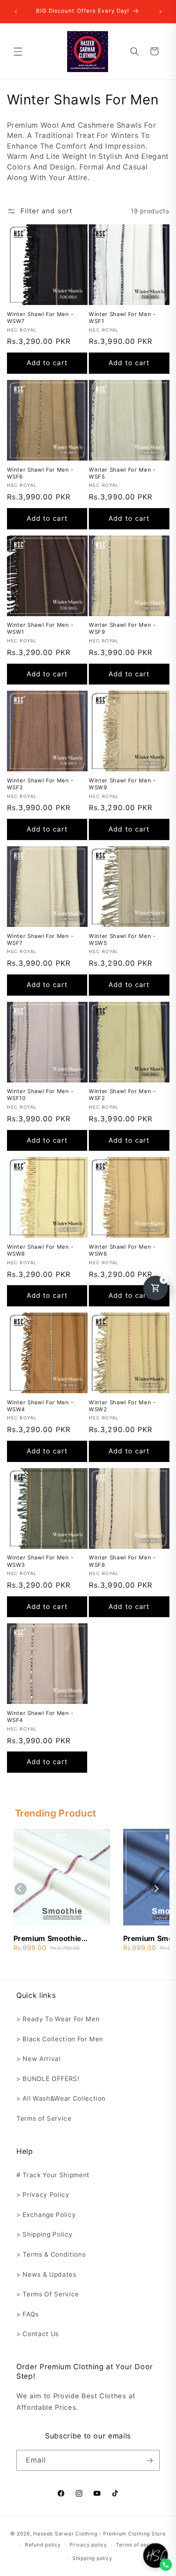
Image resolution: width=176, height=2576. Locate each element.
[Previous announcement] (16, 11)
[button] (18, 51)
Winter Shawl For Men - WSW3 (41, 1561)
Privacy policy (88, 2545)
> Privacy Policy (43, 2195)
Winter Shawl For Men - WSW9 (122, 784)
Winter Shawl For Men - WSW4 (41, 1406)
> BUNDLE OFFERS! (48, 2079)
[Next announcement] (160, 11)
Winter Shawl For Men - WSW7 (41, 317)
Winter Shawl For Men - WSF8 (122, 1561)
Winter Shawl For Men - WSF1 (122, 317)
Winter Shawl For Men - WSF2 (122, 1095)
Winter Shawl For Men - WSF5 (122, 473)
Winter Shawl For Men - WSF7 (41, 939)
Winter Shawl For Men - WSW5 (122, 939)
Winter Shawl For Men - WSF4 (41, 1716)
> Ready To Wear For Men (58, 2019)
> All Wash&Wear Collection (61, 2098)
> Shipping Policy (44, 2234)
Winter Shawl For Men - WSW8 (41, 1250)
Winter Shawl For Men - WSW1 (41, 628)
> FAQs (28, 2314)
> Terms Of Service (48, 2294)
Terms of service (138, 2545)
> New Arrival (39, 2059)
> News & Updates (46, 2274)
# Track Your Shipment (53, 2175)
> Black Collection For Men (60, 2039)
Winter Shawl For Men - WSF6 (41, 473)
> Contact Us (38, 2334)
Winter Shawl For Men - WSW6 (122, 1250)
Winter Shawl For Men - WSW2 (122, 1406)
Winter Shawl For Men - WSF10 (41, 1095)
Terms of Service (44, 2118)
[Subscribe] (149, 2461)
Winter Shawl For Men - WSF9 (122, 628)
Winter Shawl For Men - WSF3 (41, 784)
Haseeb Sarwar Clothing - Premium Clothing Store (99, 2534)
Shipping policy (93, 2558)
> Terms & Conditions (51, 2254)
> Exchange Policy (46, 2215)
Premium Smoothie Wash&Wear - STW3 (50, 1939)
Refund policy (43, 2545)
